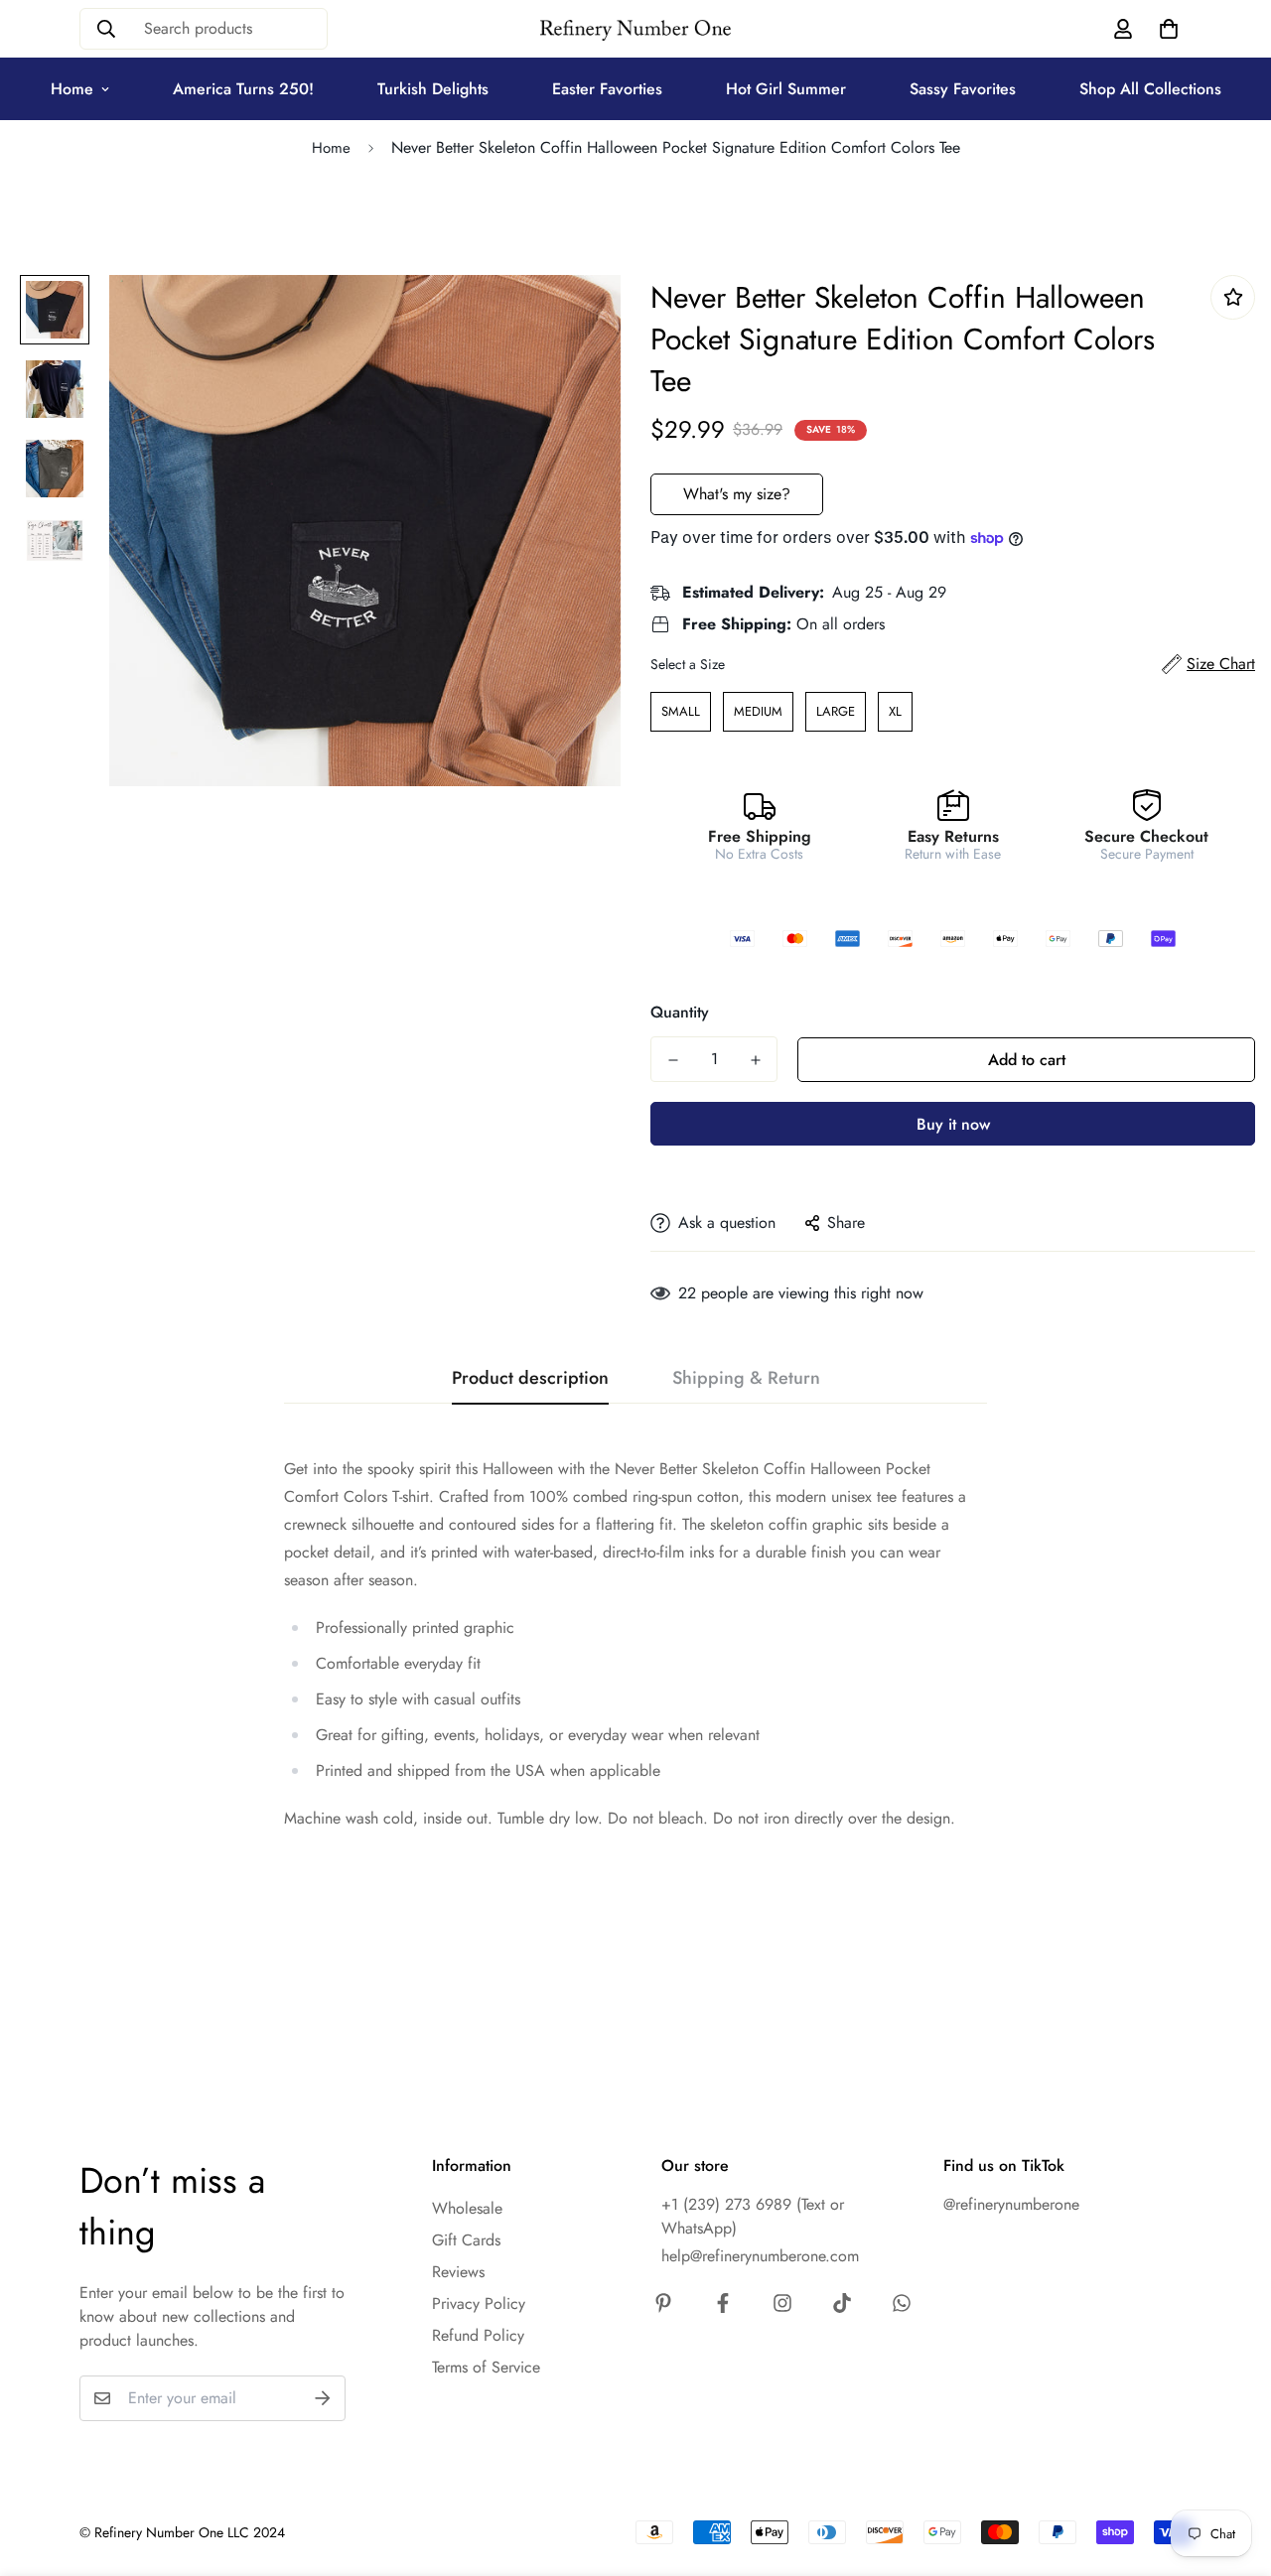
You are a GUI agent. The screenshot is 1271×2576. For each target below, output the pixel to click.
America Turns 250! (243, 89)
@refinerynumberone (1011, 2204)
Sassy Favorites (963, 89)
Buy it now (953, 1124)
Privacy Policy (479, 2304)
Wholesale (467, 2208)
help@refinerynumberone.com (760, 2256)
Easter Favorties (607, 89)
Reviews (458, 2272)
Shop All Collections (1150, 89)
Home (72, 89)
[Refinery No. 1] (635, 29)
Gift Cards (466, 2240)
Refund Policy (478, 2335)
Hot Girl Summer (786, 89)
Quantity (680, 1012)
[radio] (681, 712)
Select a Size (688, 664)
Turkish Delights (433, 89)
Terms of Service (486, 2367)
